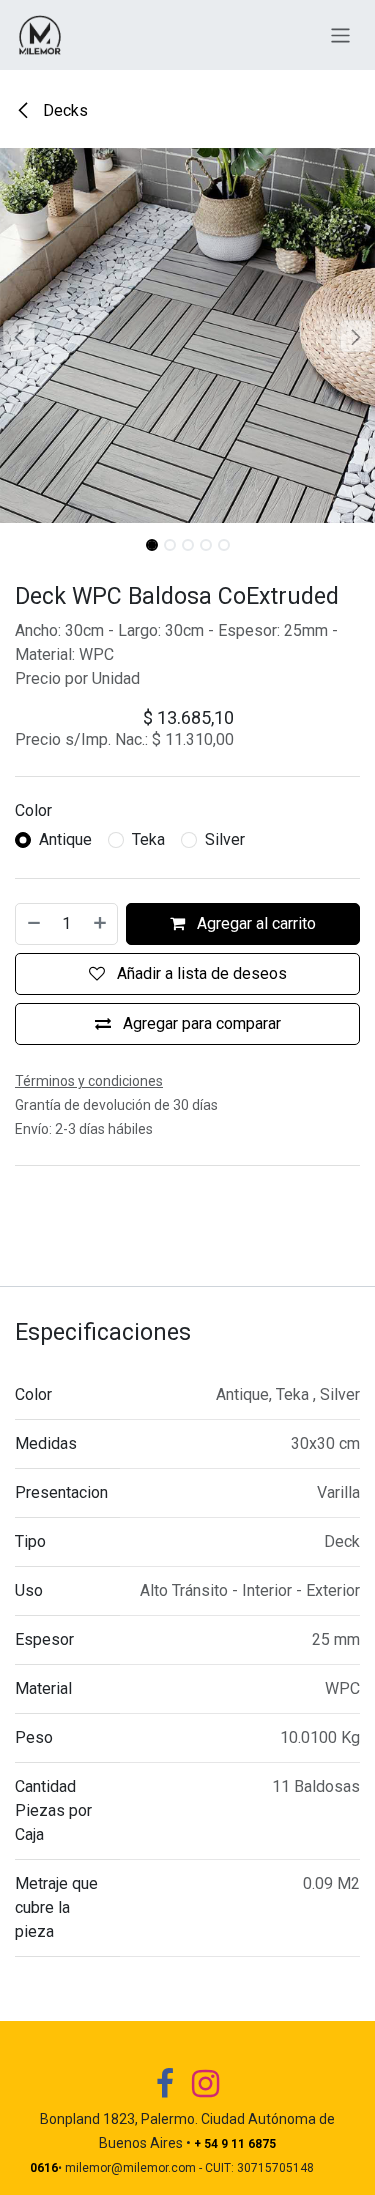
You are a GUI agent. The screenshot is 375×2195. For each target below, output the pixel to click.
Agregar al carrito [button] (254, 923)
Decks (63, 110)
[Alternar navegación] (340, 34)
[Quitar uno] (33, 924)
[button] (19, 336)
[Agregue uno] (101, 924)
